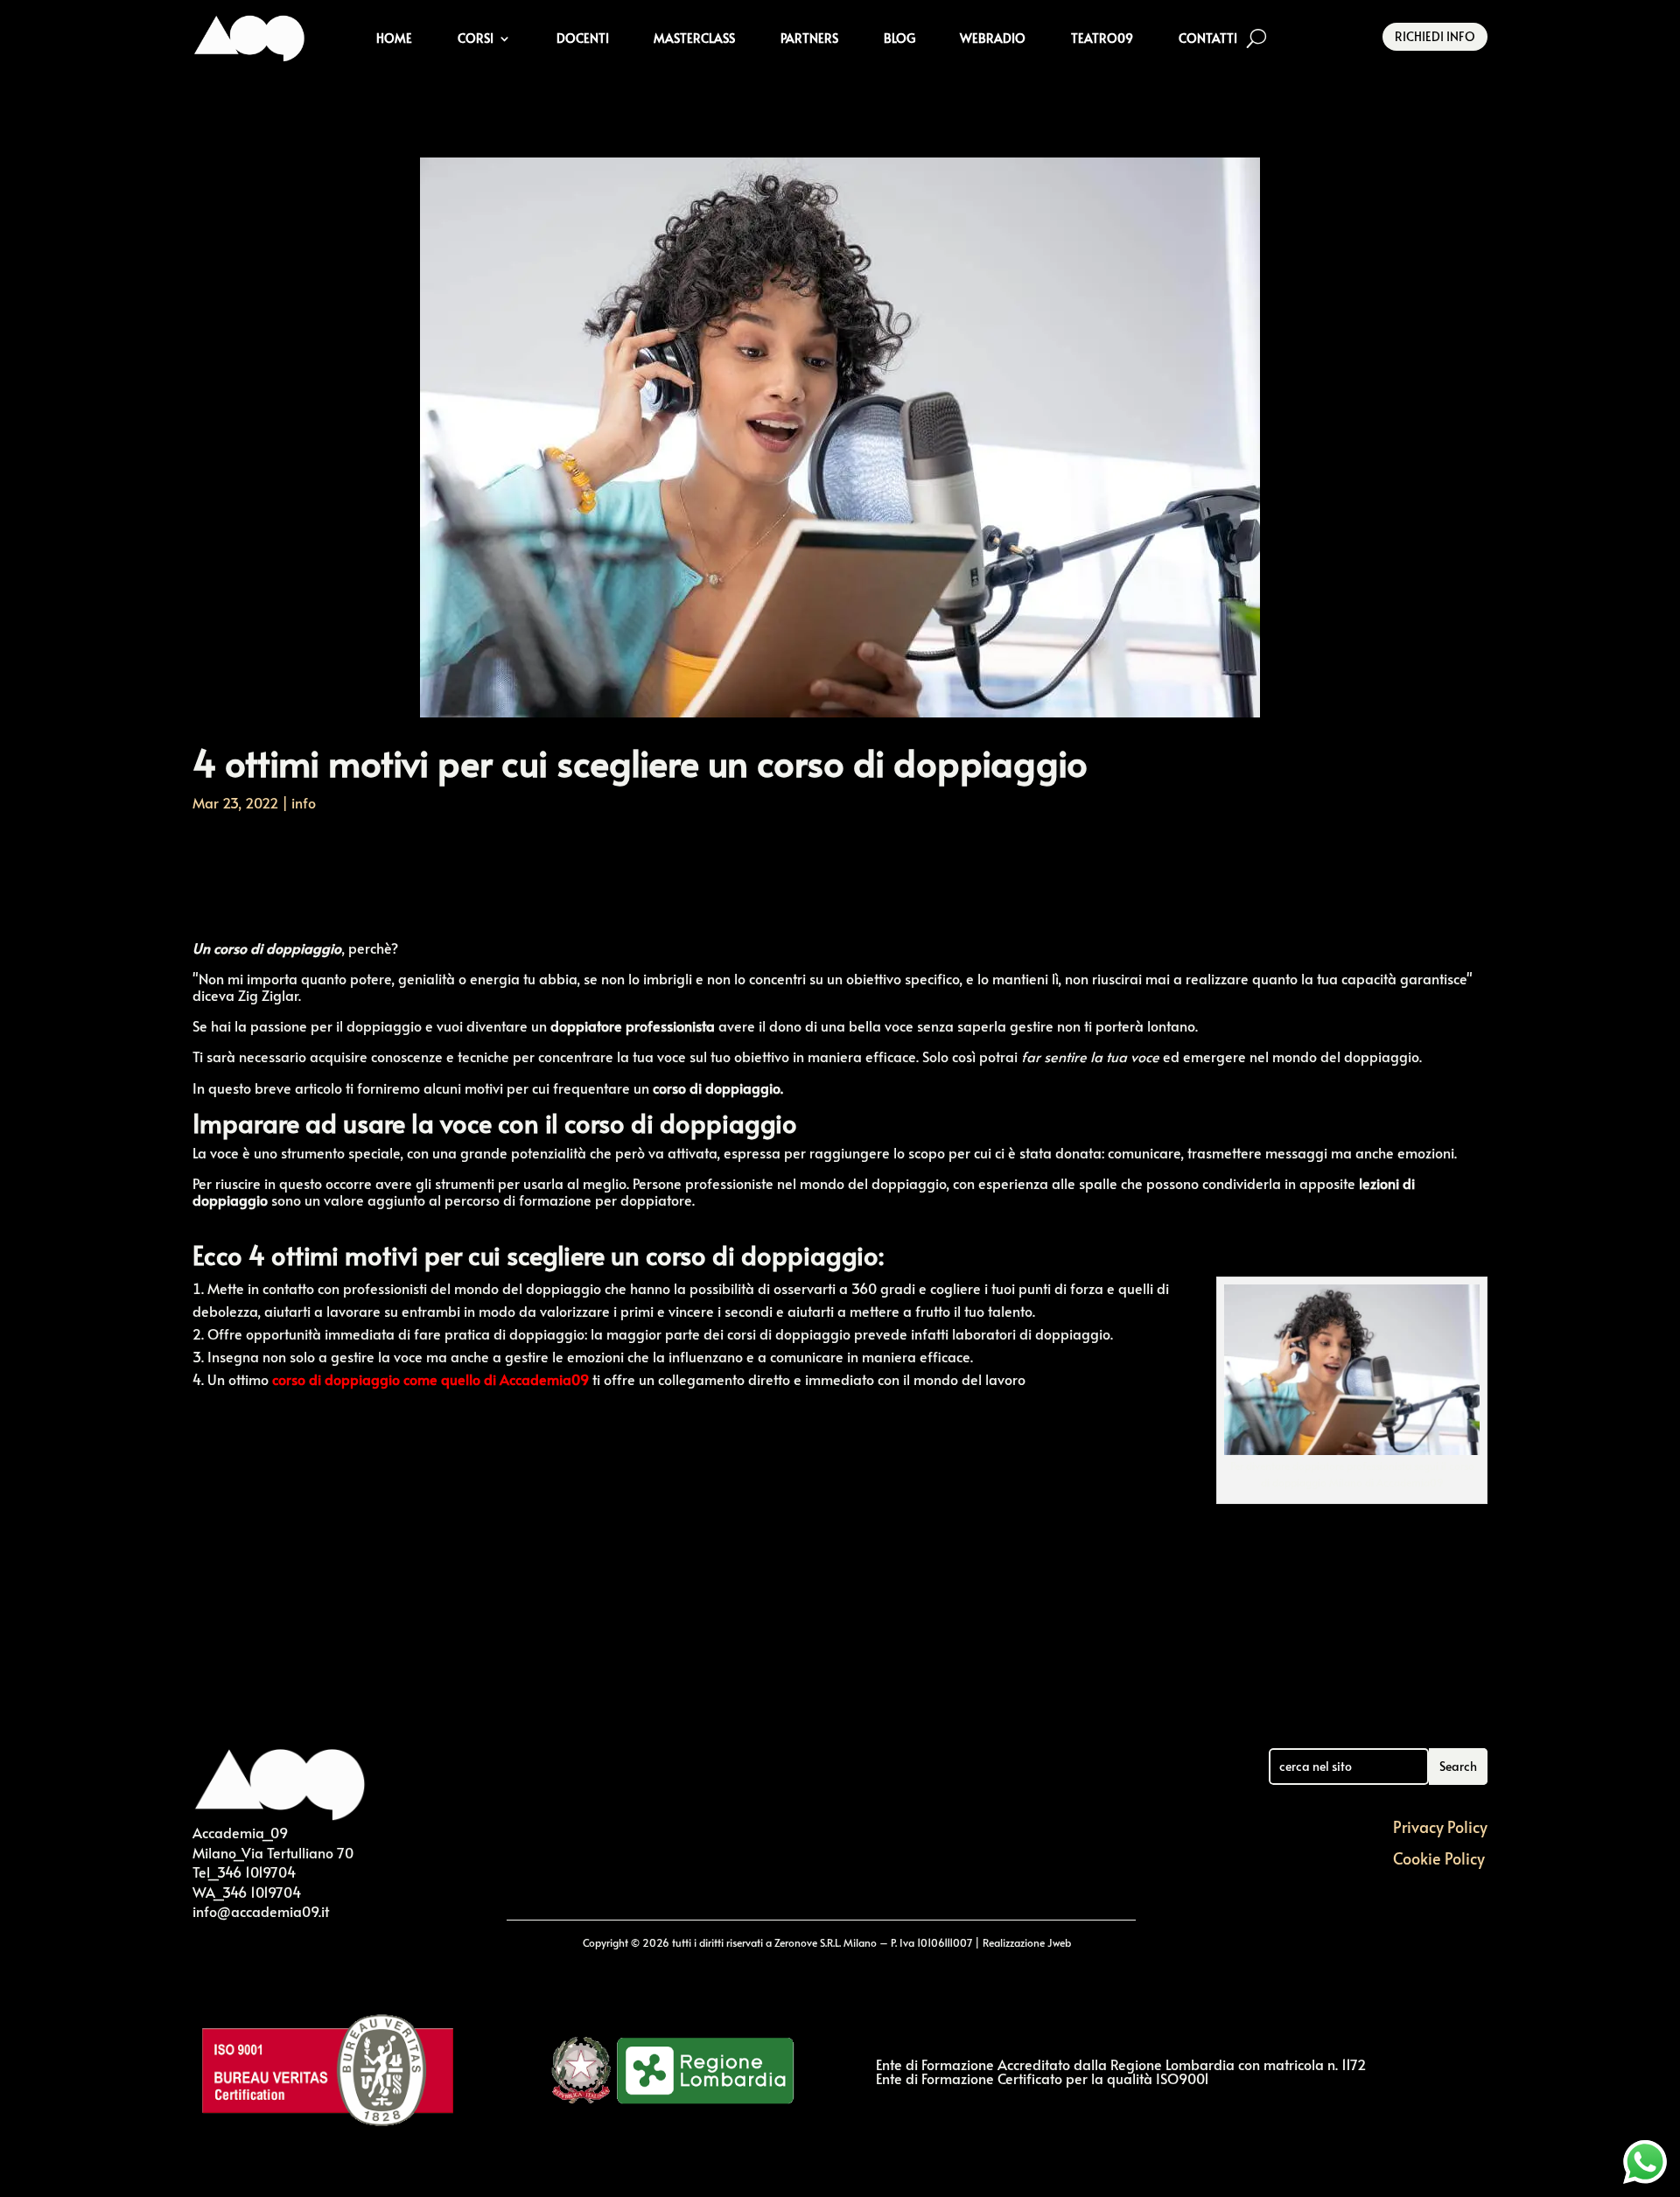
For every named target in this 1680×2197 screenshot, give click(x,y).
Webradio (993, 38)
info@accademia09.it (261, 1911)
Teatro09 (1102, 38)
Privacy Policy (1440, 1826)
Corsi (476, 38)
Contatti (1208, 38)
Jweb (1059, 1942)
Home (394, 38)
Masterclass (694, 38)
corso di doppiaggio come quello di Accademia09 (430, 1379)
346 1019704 (256, 1872)
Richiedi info (1435, 36)
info (304, 802)
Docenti (583, 38)
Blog (899, 38)
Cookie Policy (1439, 1858)
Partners (809, 38)
